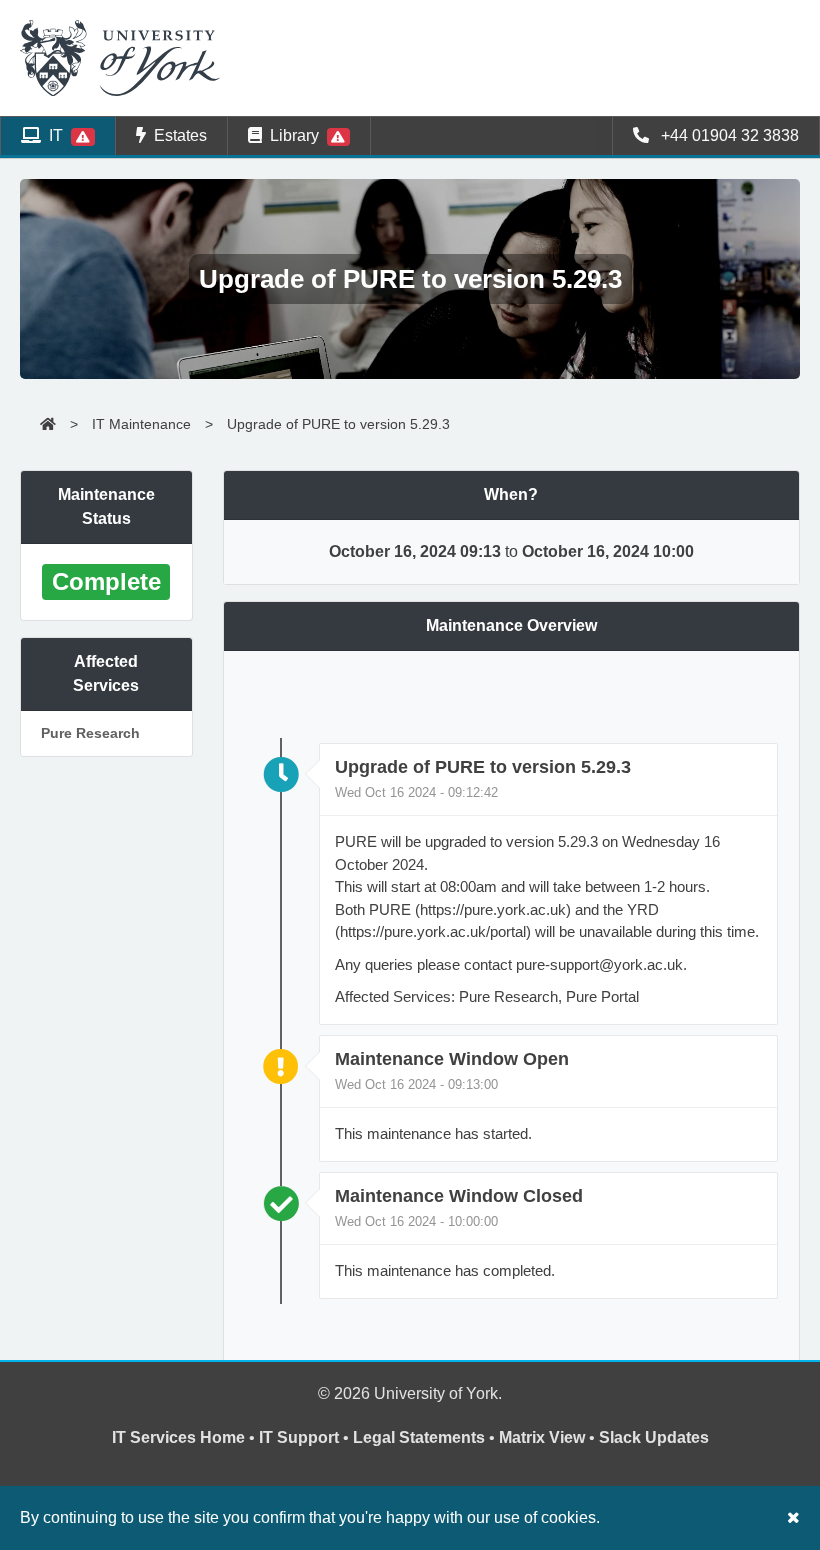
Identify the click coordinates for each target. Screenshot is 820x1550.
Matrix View (542, 1437)
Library (294, 135)
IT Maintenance (141, 424)
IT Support (299, 1437)
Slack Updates (654, 1437)
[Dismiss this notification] (793, 1517)
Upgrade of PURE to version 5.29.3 (338, 424)
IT (56, 135)
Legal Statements (419, 1437)
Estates (176, 135)
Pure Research (90, 733)
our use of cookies (531, 1517)
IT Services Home (178, 1437)
